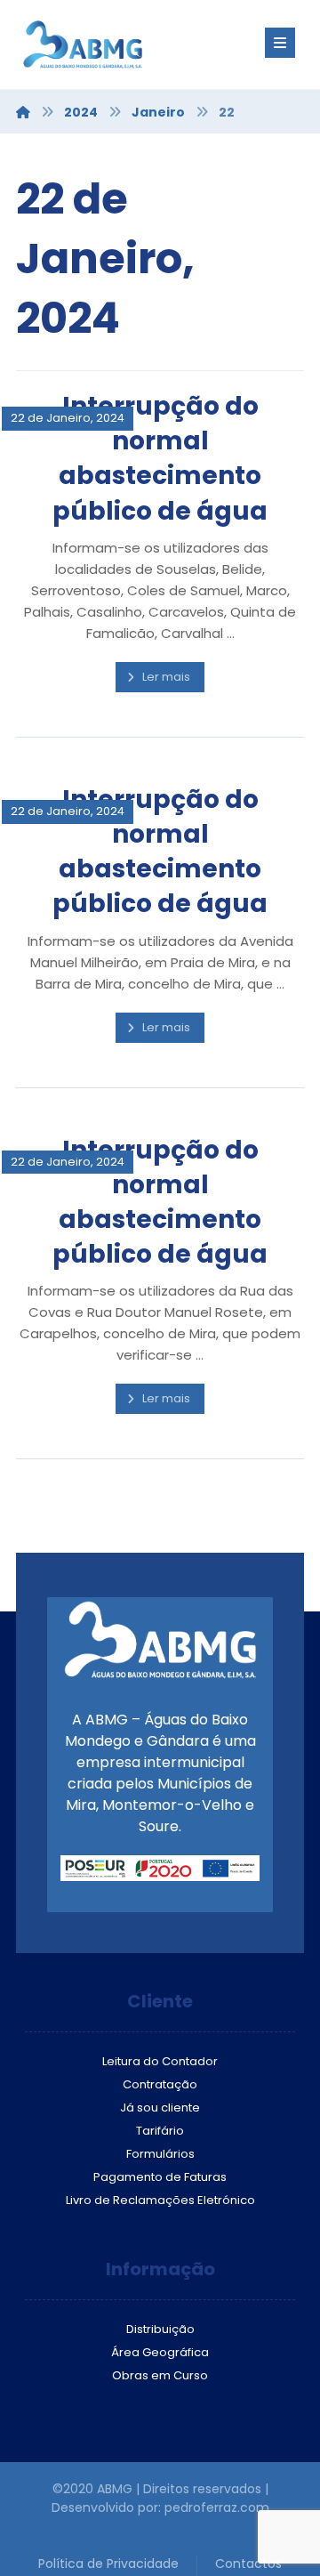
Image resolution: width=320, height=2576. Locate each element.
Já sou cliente (160, 2108)
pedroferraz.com (217, 2507)
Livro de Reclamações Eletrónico (160, 2200)
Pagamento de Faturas (160, 2177)
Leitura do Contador (160, 2061)
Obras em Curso (160, 2375)
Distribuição (160, 2329)
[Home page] (23, 112)
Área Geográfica (160, 2352)
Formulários (160, 2154)
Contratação (160, 2084)
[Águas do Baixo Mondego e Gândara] (123, 44)
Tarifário (160, 2131)
